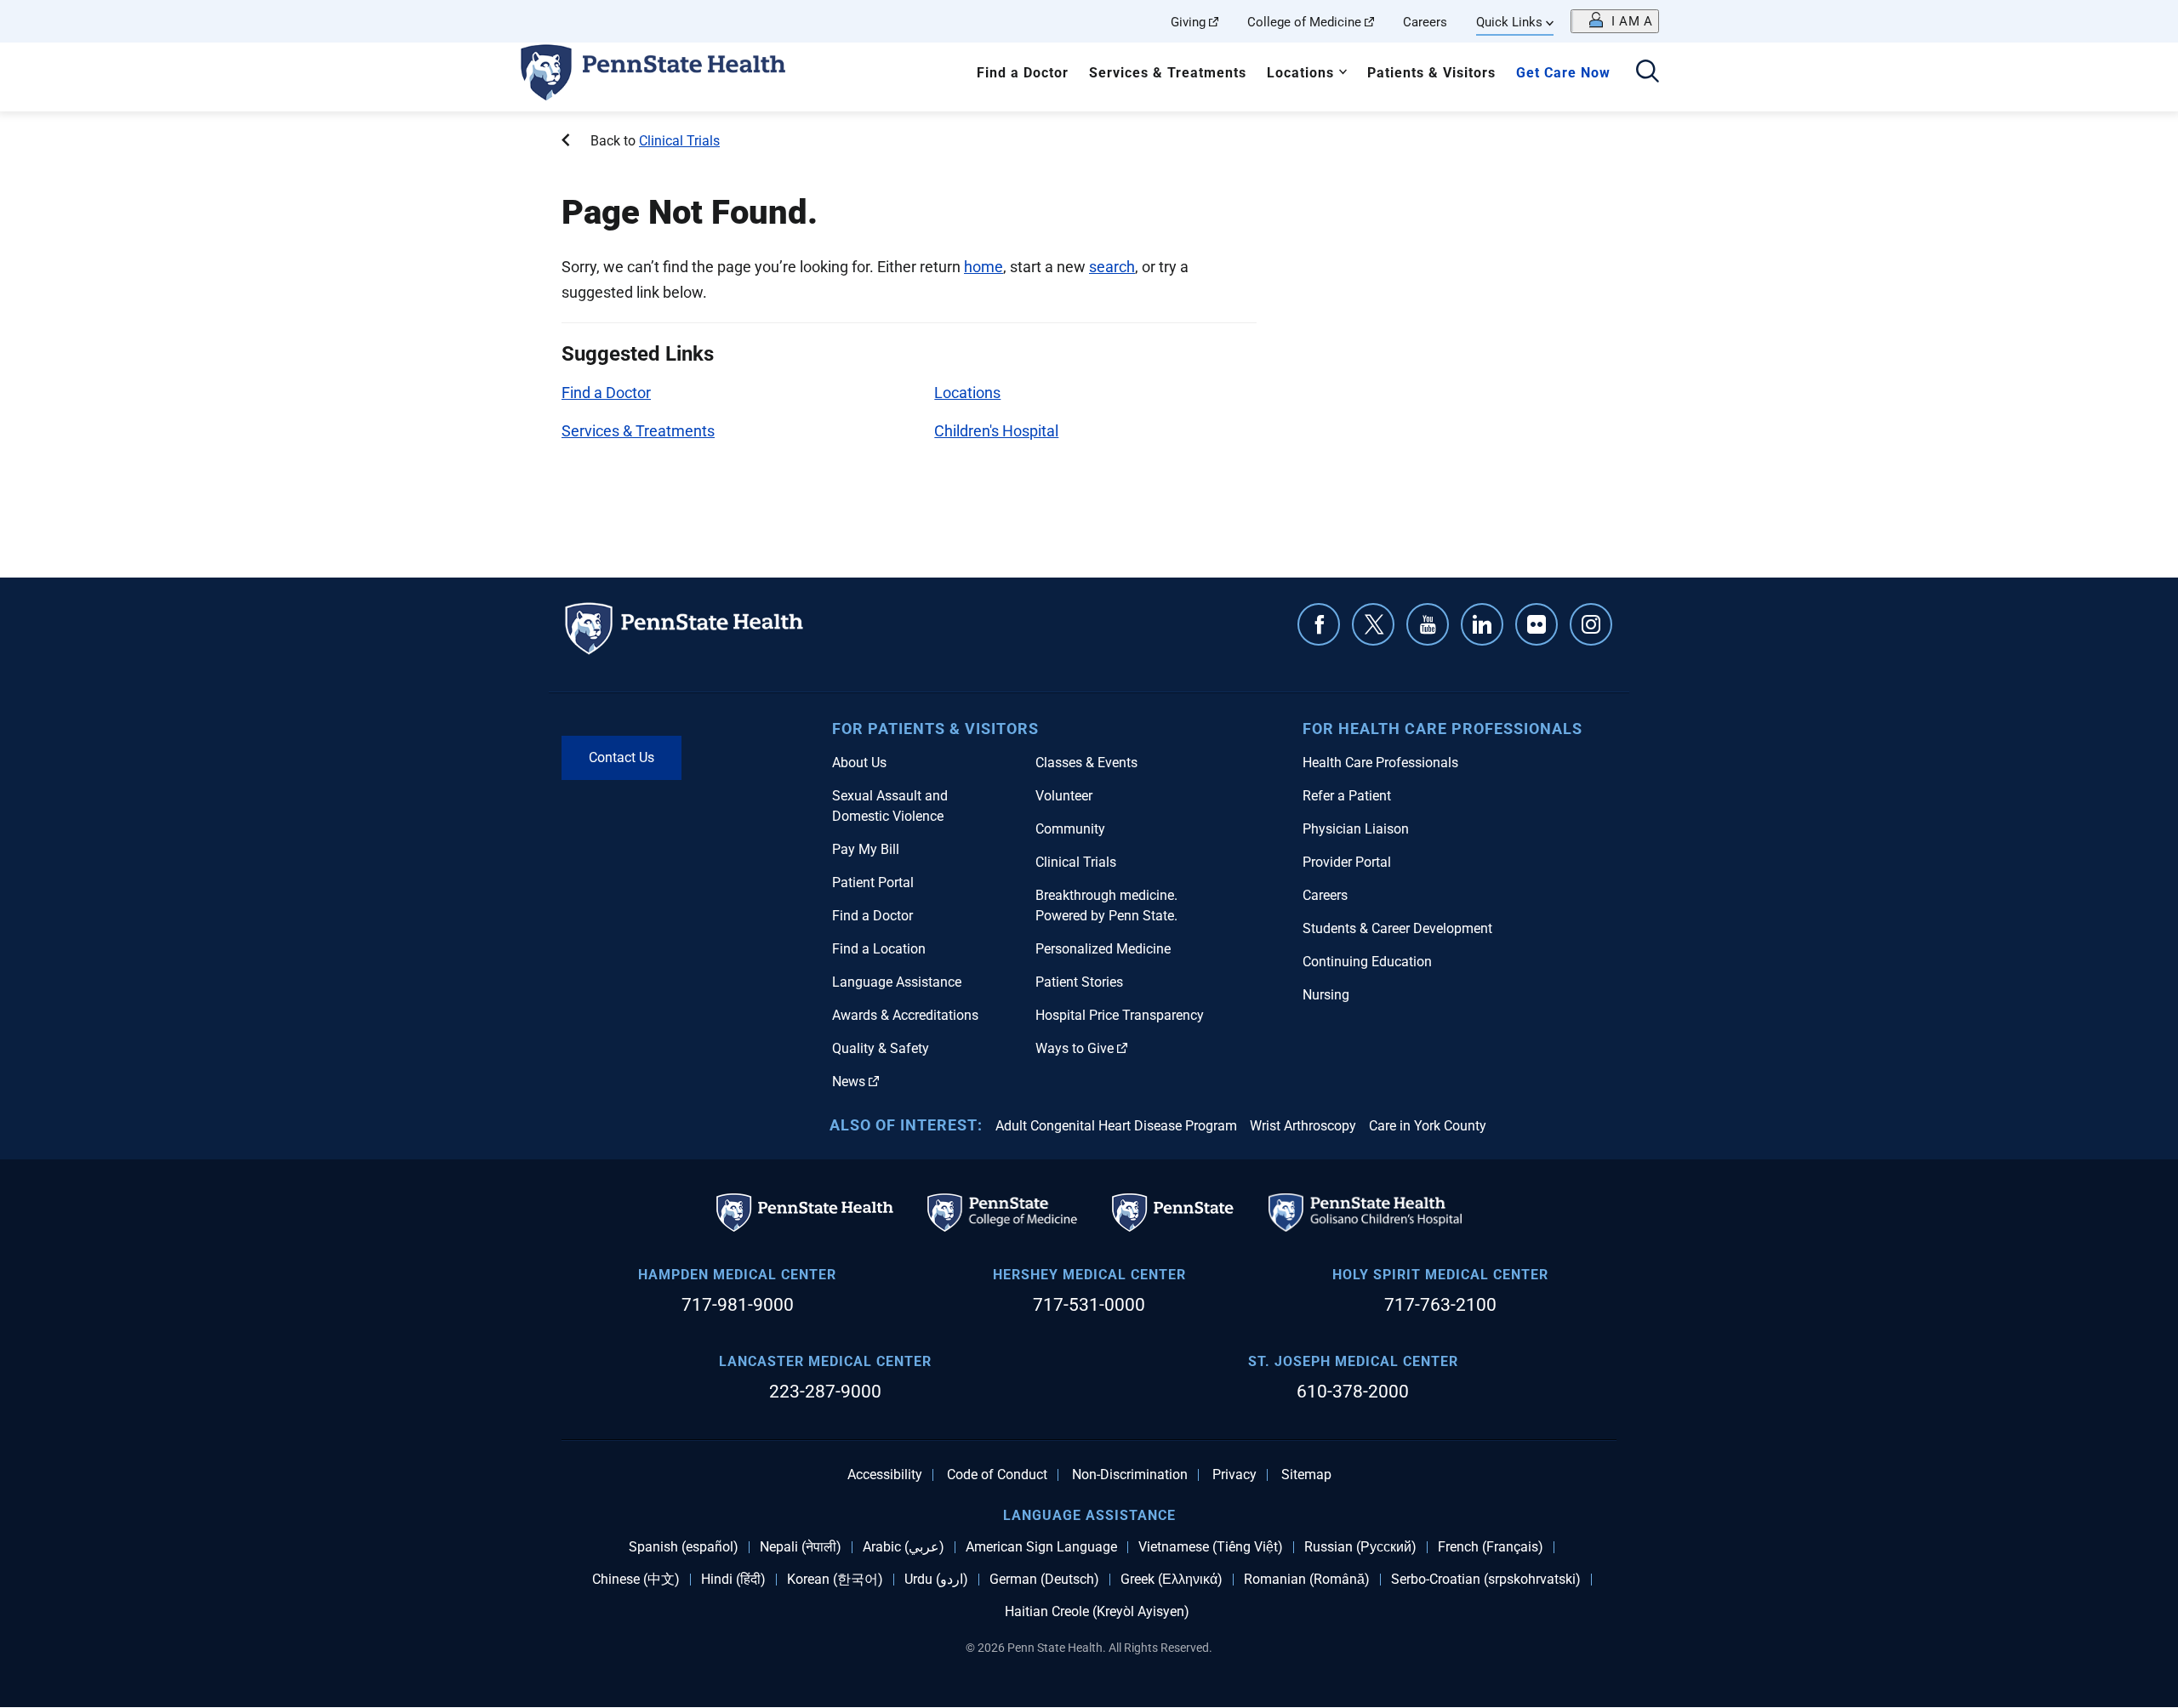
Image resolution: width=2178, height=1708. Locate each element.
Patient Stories (1079, 982)
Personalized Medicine (1103, 949)
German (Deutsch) (1044, 1580)
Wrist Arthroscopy (1303, 1126)
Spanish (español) (684, 1547)
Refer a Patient (1347, 796)
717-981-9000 (738, 1305)
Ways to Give (1075, 1048)
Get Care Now (1563, 73)
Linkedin (1482, 624)
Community (1070, 829)
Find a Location (879, 949)
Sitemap (1306, 1475)
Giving (1188, 22)
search (1112, 267)
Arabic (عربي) (904, 1547)
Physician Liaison (1356, 829)
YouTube (1428, 624)
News (849, 1082)
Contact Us (621, 757)
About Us (859, 763)
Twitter (1373, 624)
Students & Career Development (1397, 928)
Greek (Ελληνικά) (1172, 1580)
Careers (1425, 22)
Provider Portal (1347, 862)
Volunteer (1064, 796)
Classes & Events (1086, 763)
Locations (1300, 73)
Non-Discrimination (1130, 1475)
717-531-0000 (1089, 1305)
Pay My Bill (866, 849)
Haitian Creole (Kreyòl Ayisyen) (1097, 1612)
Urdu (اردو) (936, 1580)
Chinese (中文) (636, 1580)
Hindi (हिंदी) (733, 1580)
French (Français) (1491, 1547)
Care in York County (1428, 1126)
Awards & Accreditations (905, 1015)
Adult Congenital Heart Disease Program (1116, 1126)
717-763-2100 (1440, 1305)
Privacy (1234, 1475)
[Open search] (1648, 73)
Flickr (1537, 624)
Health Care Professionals (1380, 763)
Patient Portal (873, 882)
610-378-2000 (1353, 1392)
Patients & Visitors (1431, 73)
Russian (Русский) (1360, 1547)
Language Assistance (897, 982)
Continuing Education (1367, 962)
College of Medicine (1304, 22)
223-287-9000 (825, 1392)
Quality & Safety (881, 1048)
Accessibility (885, 1475)
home (984, 267)
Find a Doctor (1023, 73)
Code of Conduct (997, 1475)
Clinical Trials (679, 141)
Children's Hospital (996, 431)
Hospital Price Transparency (1120, 1015)
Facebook (1319, 624)
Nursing (1326, 995)
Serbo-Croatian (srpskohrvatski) (1486, 1580)
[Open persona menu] (1615, 21)
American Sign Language (1041, 1547)
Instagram (1591, 624)
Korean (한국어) (835, 1580)
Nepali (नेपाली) (801, 1547)
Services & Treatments (1168, 73)
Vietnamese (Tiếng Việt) (1211, 1547)
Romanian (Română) (1307, 1580)
